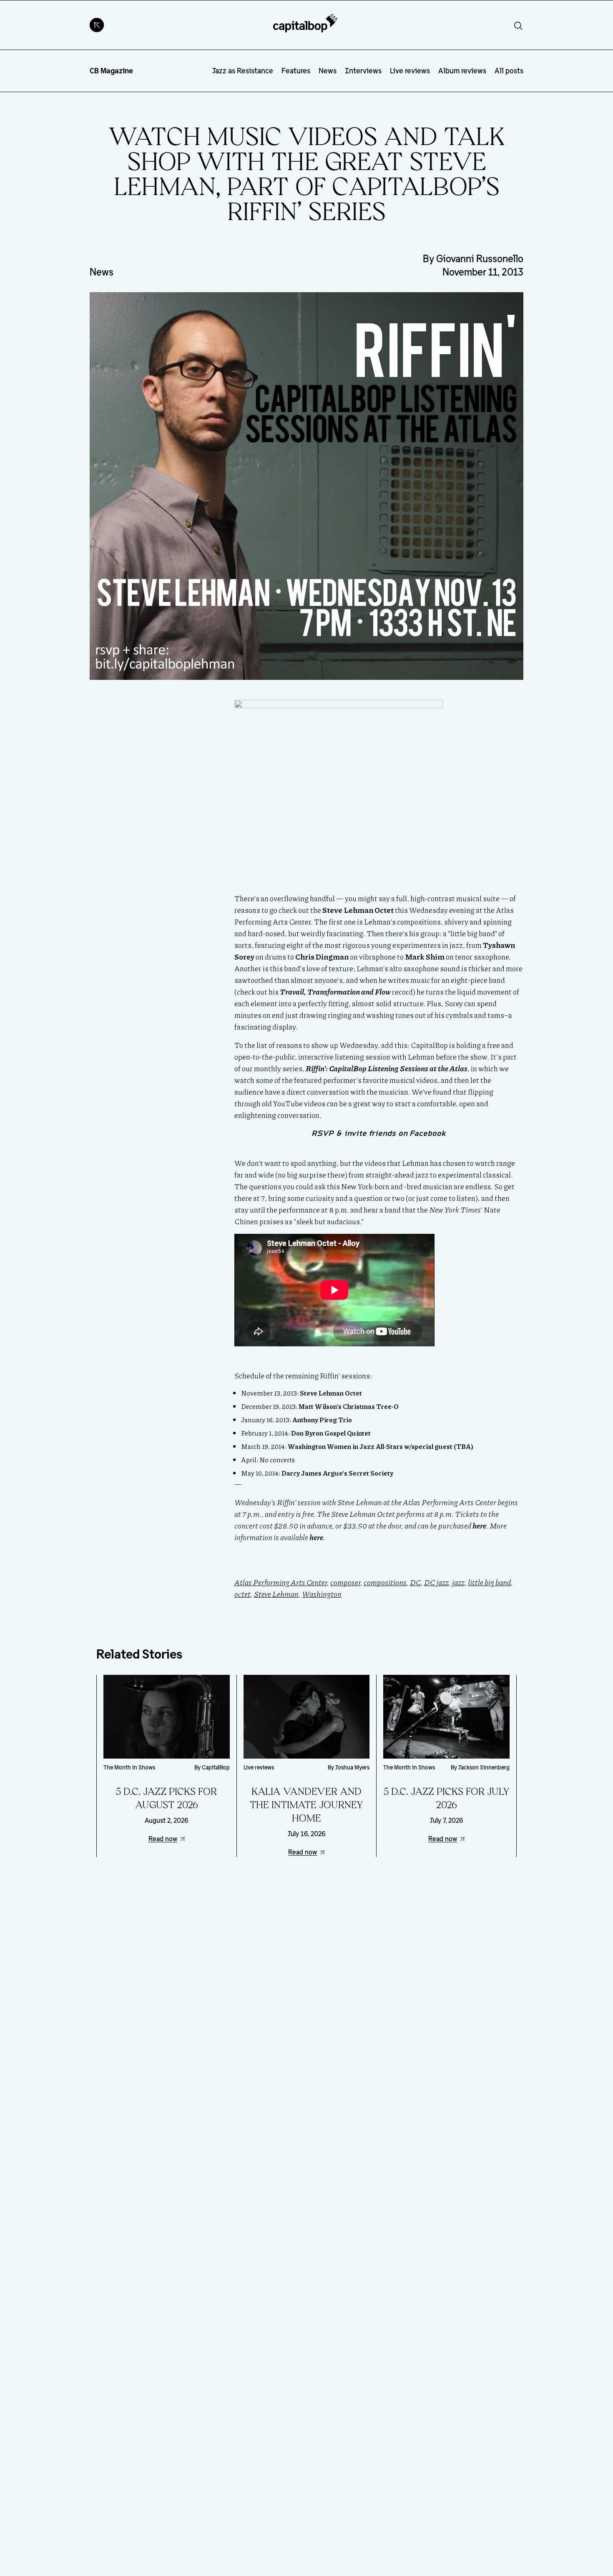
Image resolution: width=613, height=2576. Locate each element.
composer (345, 1582)
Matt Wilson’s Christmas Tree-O (349, 1406)
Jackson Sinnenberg (484, 1767)
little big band (489, 1582)
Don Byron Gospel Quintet (331, 1433)
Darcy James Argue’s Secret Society (337, 1473)
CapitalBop (216, 1767)
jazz (458, 1582)
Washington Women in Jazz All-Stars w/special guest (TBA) (381, 1446)
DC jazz (436, 1582)
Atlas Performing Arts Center (281, 1582)
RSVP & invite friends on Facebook (379, 1133)
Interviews (363, 71)
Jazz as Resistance (243, 71)
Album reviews (462, 71)
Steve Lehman (276, 1594)
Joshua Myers (352, 1767)
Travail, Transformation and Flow (335, 992)
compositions (385, 1582)
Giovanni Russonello (480, 259)
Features (296, 71)
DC (415, 1582)
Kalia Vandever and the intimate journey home (306, 1805)
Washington (322, 1594)
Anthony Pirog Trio (322, 1420)
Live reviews (410, 71)
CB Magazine (111, 71)
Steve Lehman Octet (331, 1393)
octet (242, 1594)
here (479, 1526)
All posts (509, 71)
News (328, 71)
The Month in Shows (129, 1767)
